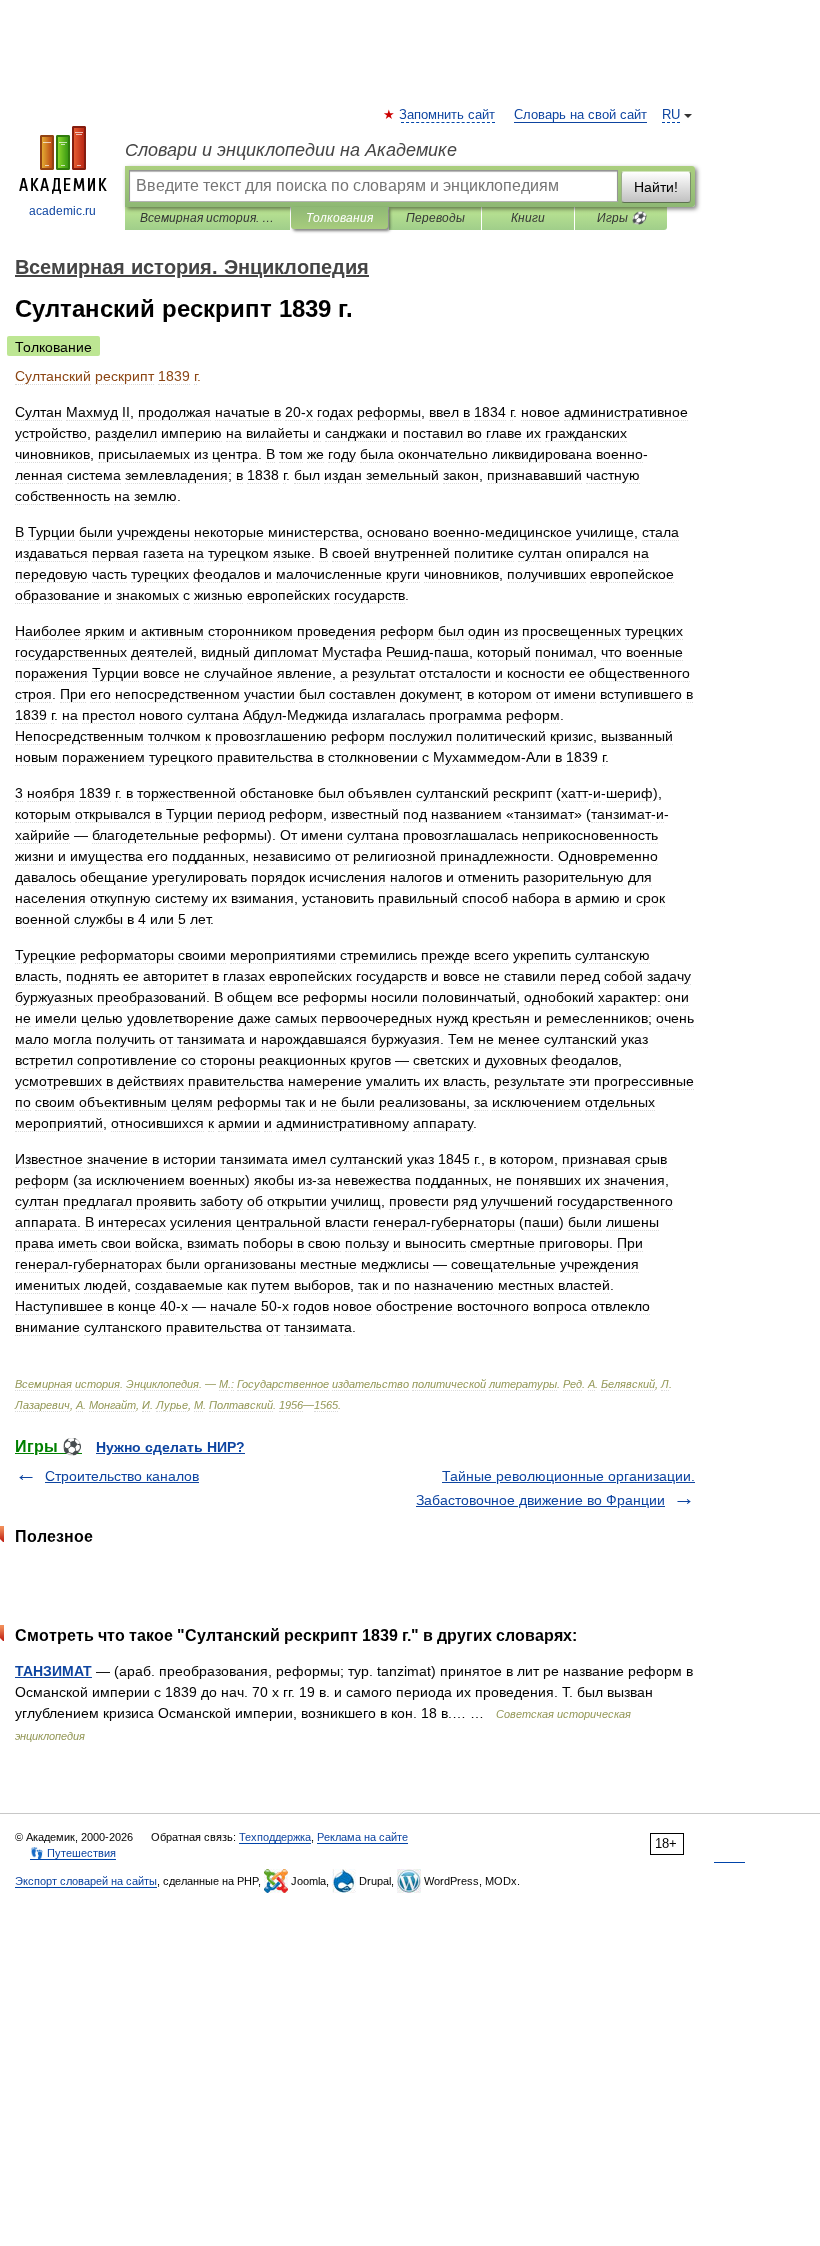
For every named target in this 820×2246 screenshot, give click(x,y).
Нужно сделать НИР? (170, 1447)
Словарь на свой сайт (580, 115)
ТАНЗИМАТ (53, 1671)
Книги (528, 218)
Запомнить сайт (448, 115)
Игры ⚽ (621, 218)
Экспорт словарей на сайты (86, 1881)
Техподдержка (275, 1837)
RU (671, 115)
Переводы (435, 218)
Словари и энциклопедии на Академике (291, 150)
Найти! (656, 187)
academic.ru (62, 211)
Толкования (339, 218)
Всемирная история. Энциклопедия (207, 218)
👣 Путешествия (73, 1853)
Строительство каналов (122, 1476)
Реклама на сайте (362, 1837)
